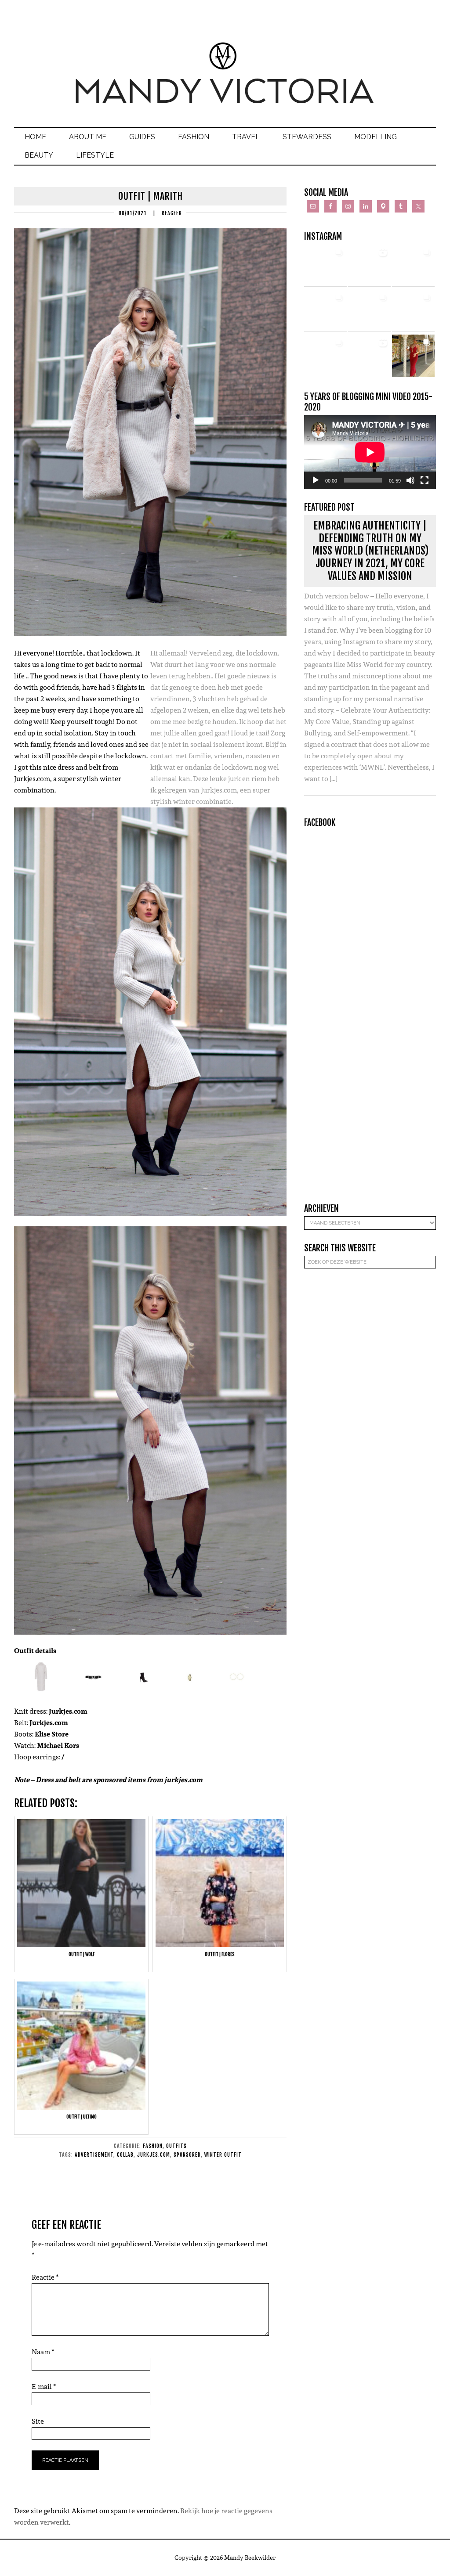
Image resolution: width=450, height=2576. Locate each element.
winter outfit (223, 2155)
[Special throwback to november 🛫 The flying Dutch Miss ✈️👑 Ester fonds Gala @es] (413, 265)
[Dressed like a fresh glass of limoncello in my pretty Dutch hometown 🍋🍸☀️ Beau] (325, 265)
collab (125, 2155)
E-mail (44, 2387)
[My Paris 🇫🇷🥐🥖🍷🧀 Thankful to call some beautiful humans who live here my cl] (325, 356)
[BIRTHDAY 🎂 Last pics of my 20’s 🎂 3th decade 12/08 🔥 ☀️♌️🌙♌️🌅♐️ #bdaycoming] (413, 311)
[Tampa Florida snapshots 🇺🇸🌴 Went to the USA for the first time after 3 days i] (413, 356)
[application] (370, 452)
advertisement (94, 2155)
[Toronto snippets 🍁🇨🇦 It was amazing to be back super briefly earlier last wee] (325, 311)
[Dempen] (410, 480)
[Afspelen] (316, 480)
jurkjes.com (154, 2155)
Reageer (172, 213)
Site (38, 2421)
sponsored (187, 2155)
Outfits (176, 2146)
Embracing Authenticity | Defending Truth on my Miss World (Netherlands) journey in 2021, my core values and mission (370, 551)
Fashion (153, 2146)
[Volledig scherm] (425, 480)
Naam (43, 2352)
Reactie (45, 2277)
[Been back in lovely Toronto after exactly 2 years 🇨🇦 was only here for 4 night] (369, 311)
